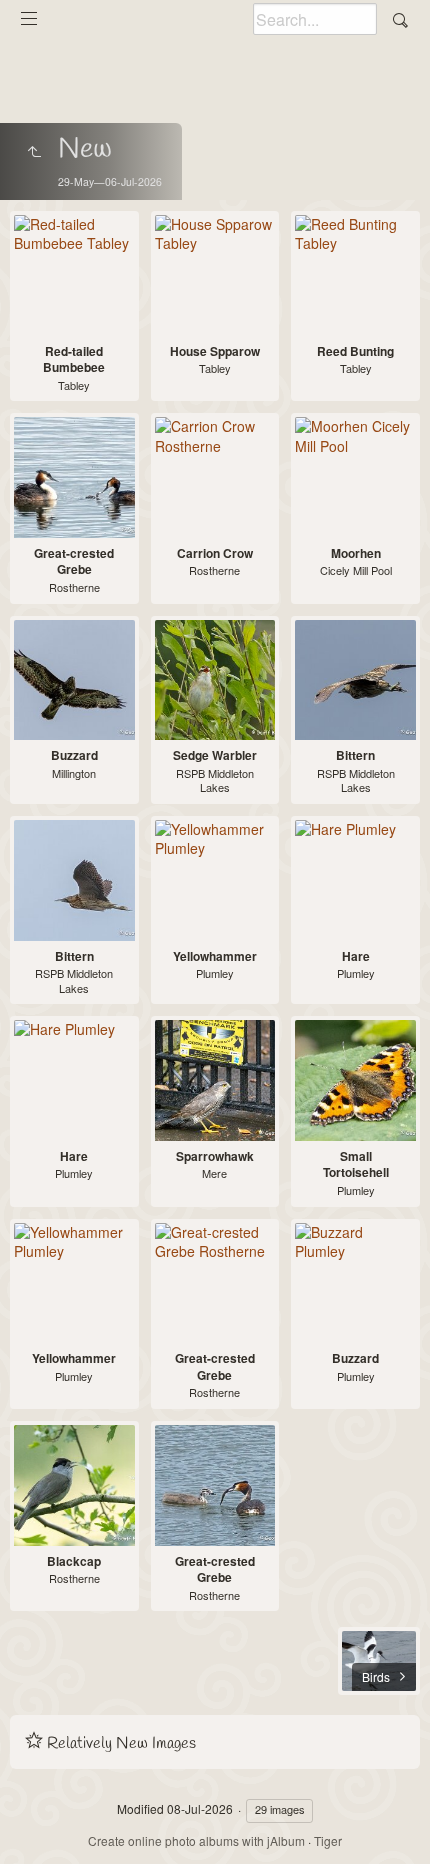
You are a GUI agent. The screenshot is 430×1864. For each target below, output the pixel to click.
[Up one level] (34, 152)
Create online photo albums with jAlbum (196, 1840)
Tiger (328, 1840)
